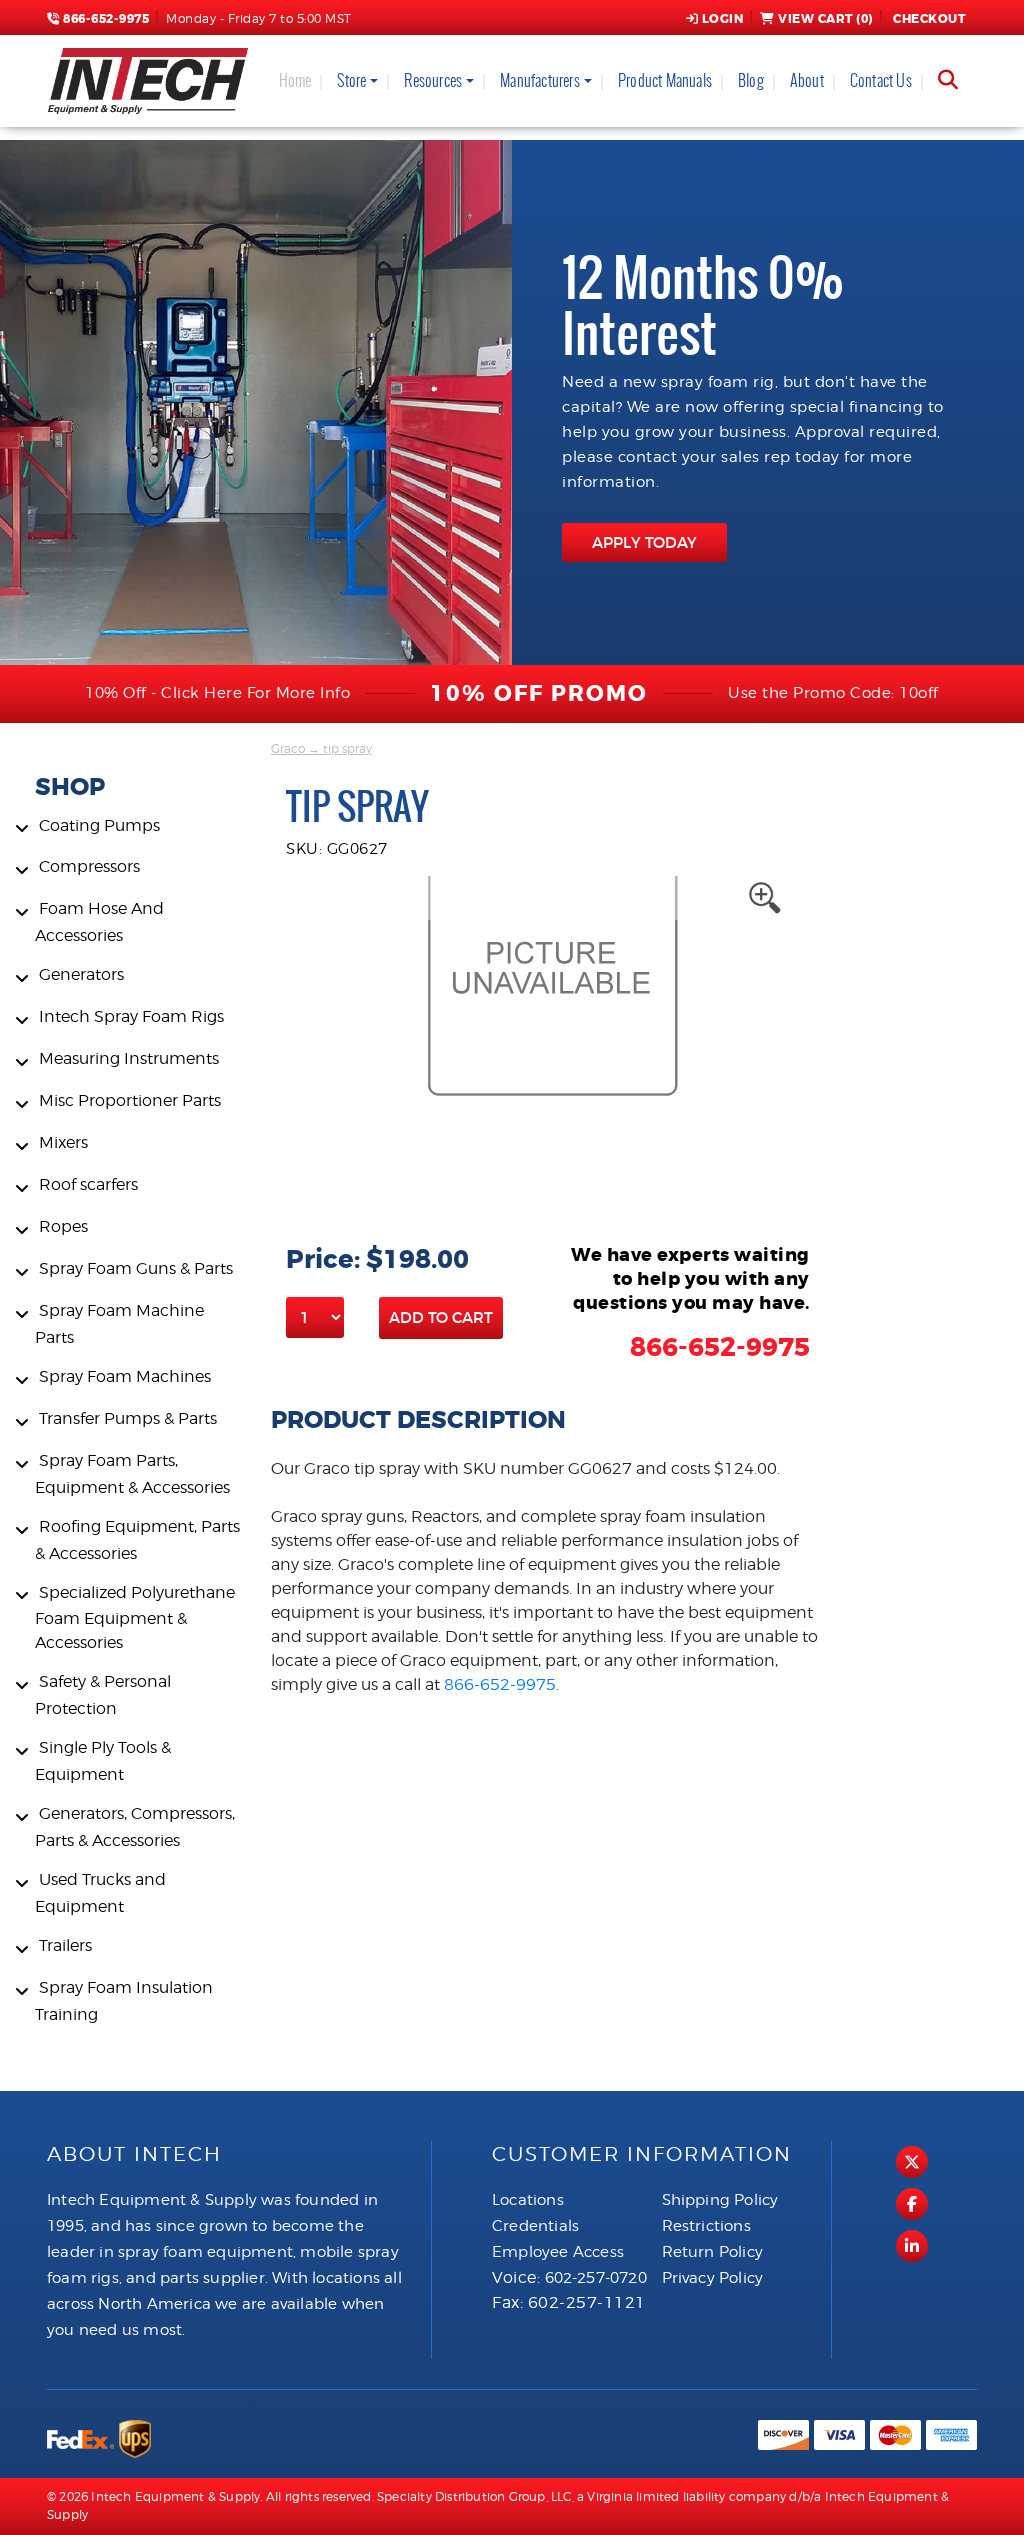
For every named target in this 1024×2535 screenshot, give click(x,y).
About (807, 80)
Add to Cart (441, 1317)
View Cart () (825, 19)
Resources (433, 80)
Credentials (535, 2226)
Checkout (929, 19)
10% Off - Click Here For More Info (217, 693)
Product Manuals (665, 80)
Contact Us (881, 80)
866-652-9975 (104, 19)
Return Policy (713, 2252)
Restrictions (706, 2226)
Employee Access (558, 2252)
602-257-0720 (596, 2278)
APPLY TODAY (644, 542)
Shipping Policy (720, 2200)
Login (723, 19)
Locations (528, 2200)
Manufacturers (540, 80)
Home (295, 80)
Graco (288, 748)
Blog (751, 80)
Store (351, 80)
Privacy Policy (713, 2278)
